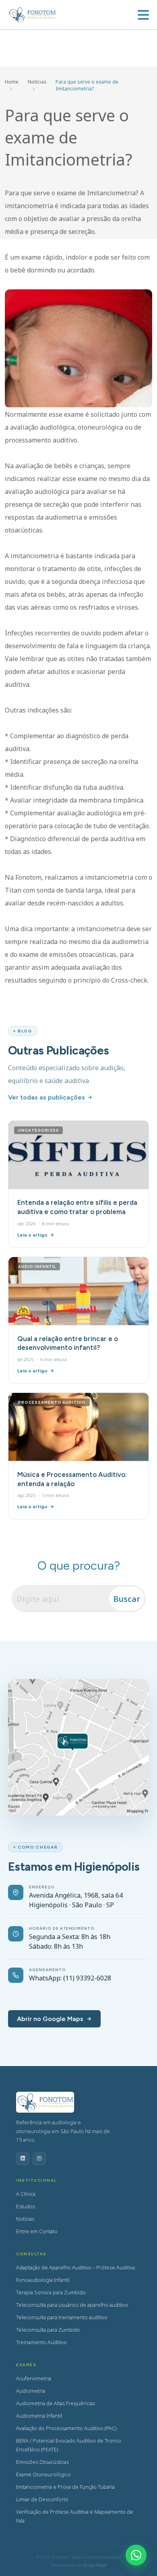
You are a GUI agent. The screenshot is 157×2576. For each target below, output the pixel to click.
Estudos (26, 2206)
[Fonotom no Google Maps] (78, 1747)
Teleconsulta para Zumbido (48, 2330)
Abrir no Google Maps (50, 2019)
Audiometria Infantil (39, 2416)
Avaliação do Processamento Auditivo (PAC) (66, 2428)
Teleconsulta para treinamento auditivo (62, 2317)
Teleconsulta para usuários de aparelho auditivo (72, 2305)
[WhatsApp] (136, 2555)
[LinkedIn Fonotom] (23, 2159)
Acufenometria (34, 2378)
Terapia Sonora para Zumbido (51, 2292)
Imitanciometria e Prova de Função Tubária (65, 2487)
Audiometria (31, 2391)
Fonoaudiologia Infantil (43, 2280)
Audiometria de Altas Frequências (56, 2403)
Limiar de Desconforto (42, 2499)
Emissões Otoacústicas (42, 2462)
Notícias (37, 82)
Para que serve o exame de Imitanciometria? (87, 85)
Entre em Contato (37, 2231)
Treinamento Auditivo (41, 2342)
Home (12, 82)
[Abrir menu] (143, 15)
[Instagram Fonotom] (39, 2159)
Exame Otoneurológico (43, 2475)
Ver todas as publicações (46, 1097)
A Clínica (26, 2194)
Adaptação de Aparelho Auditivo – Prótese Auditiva (75, 2268)
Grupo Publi (95, 2565)
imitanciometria (109, 877)
